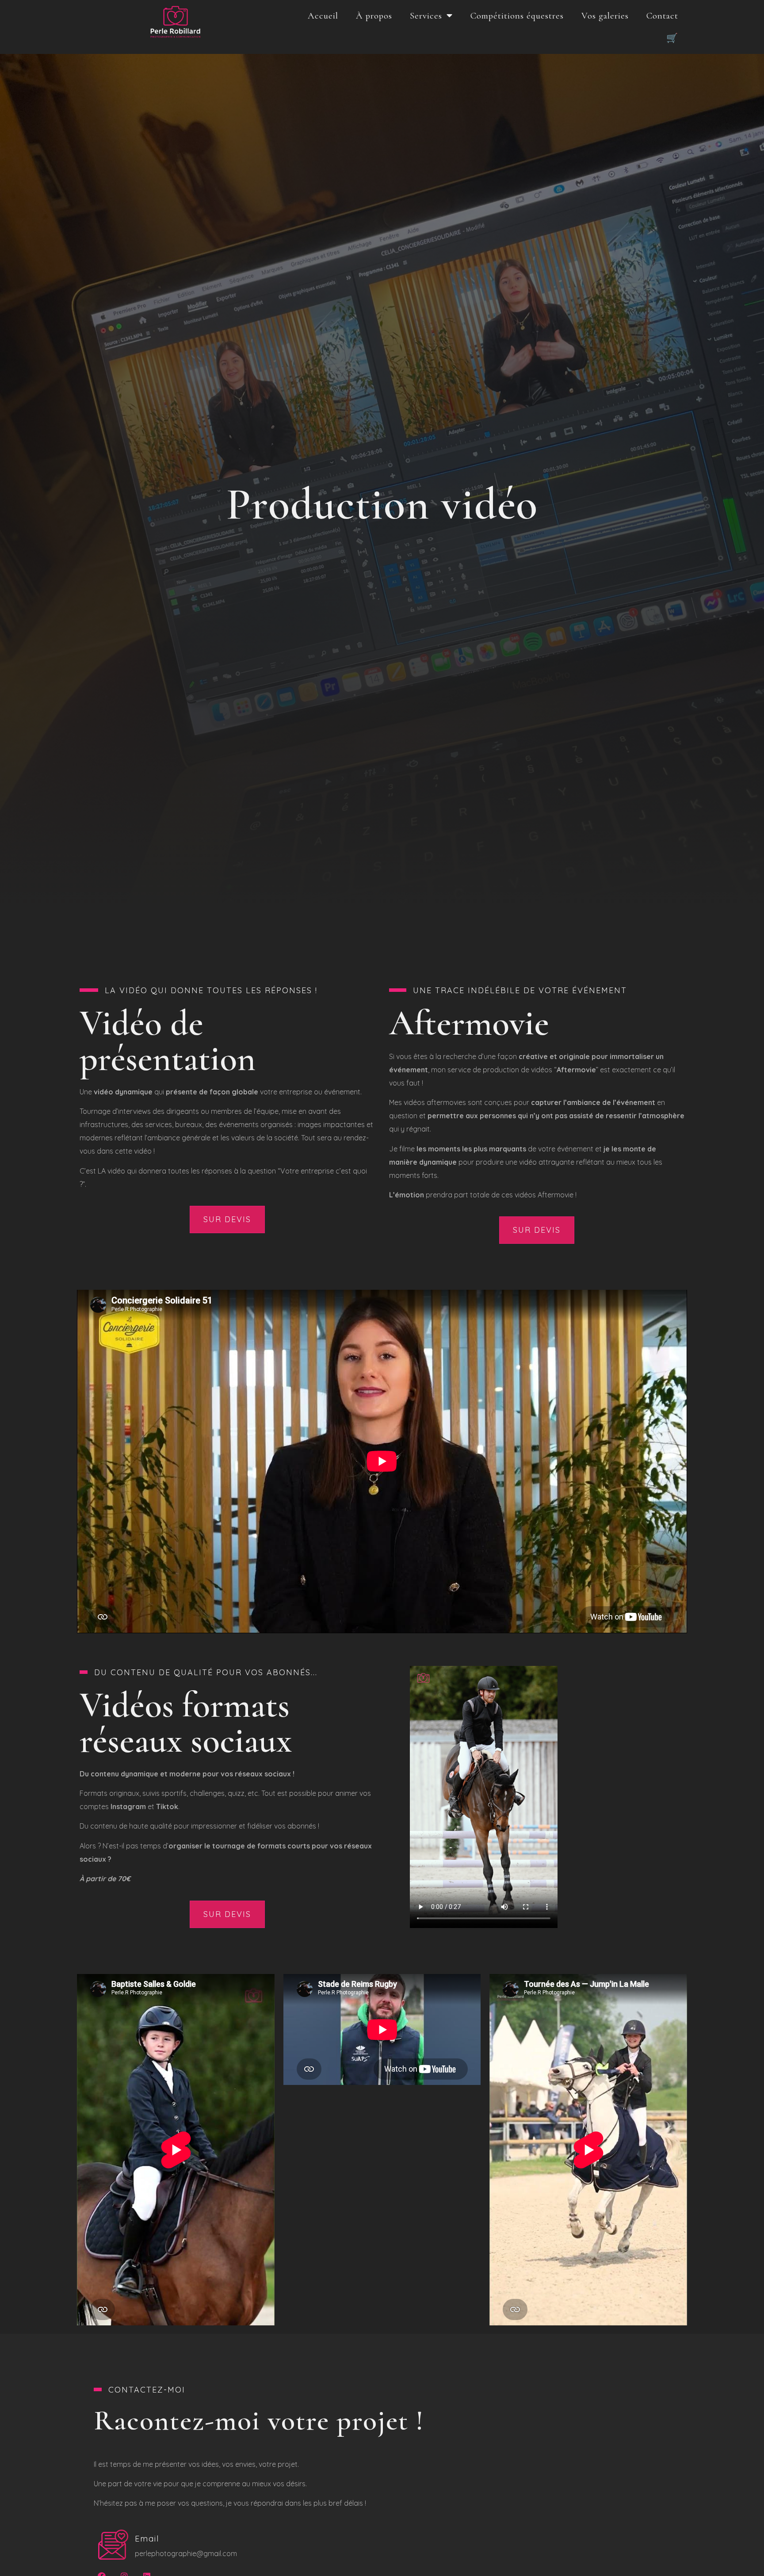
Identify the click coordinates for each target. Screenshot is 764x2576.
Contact (662, 16)
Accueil (323, 16)
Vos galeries (605, 16)
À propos (374, 16)
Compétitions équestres (517, 16)
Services (426, 16)
